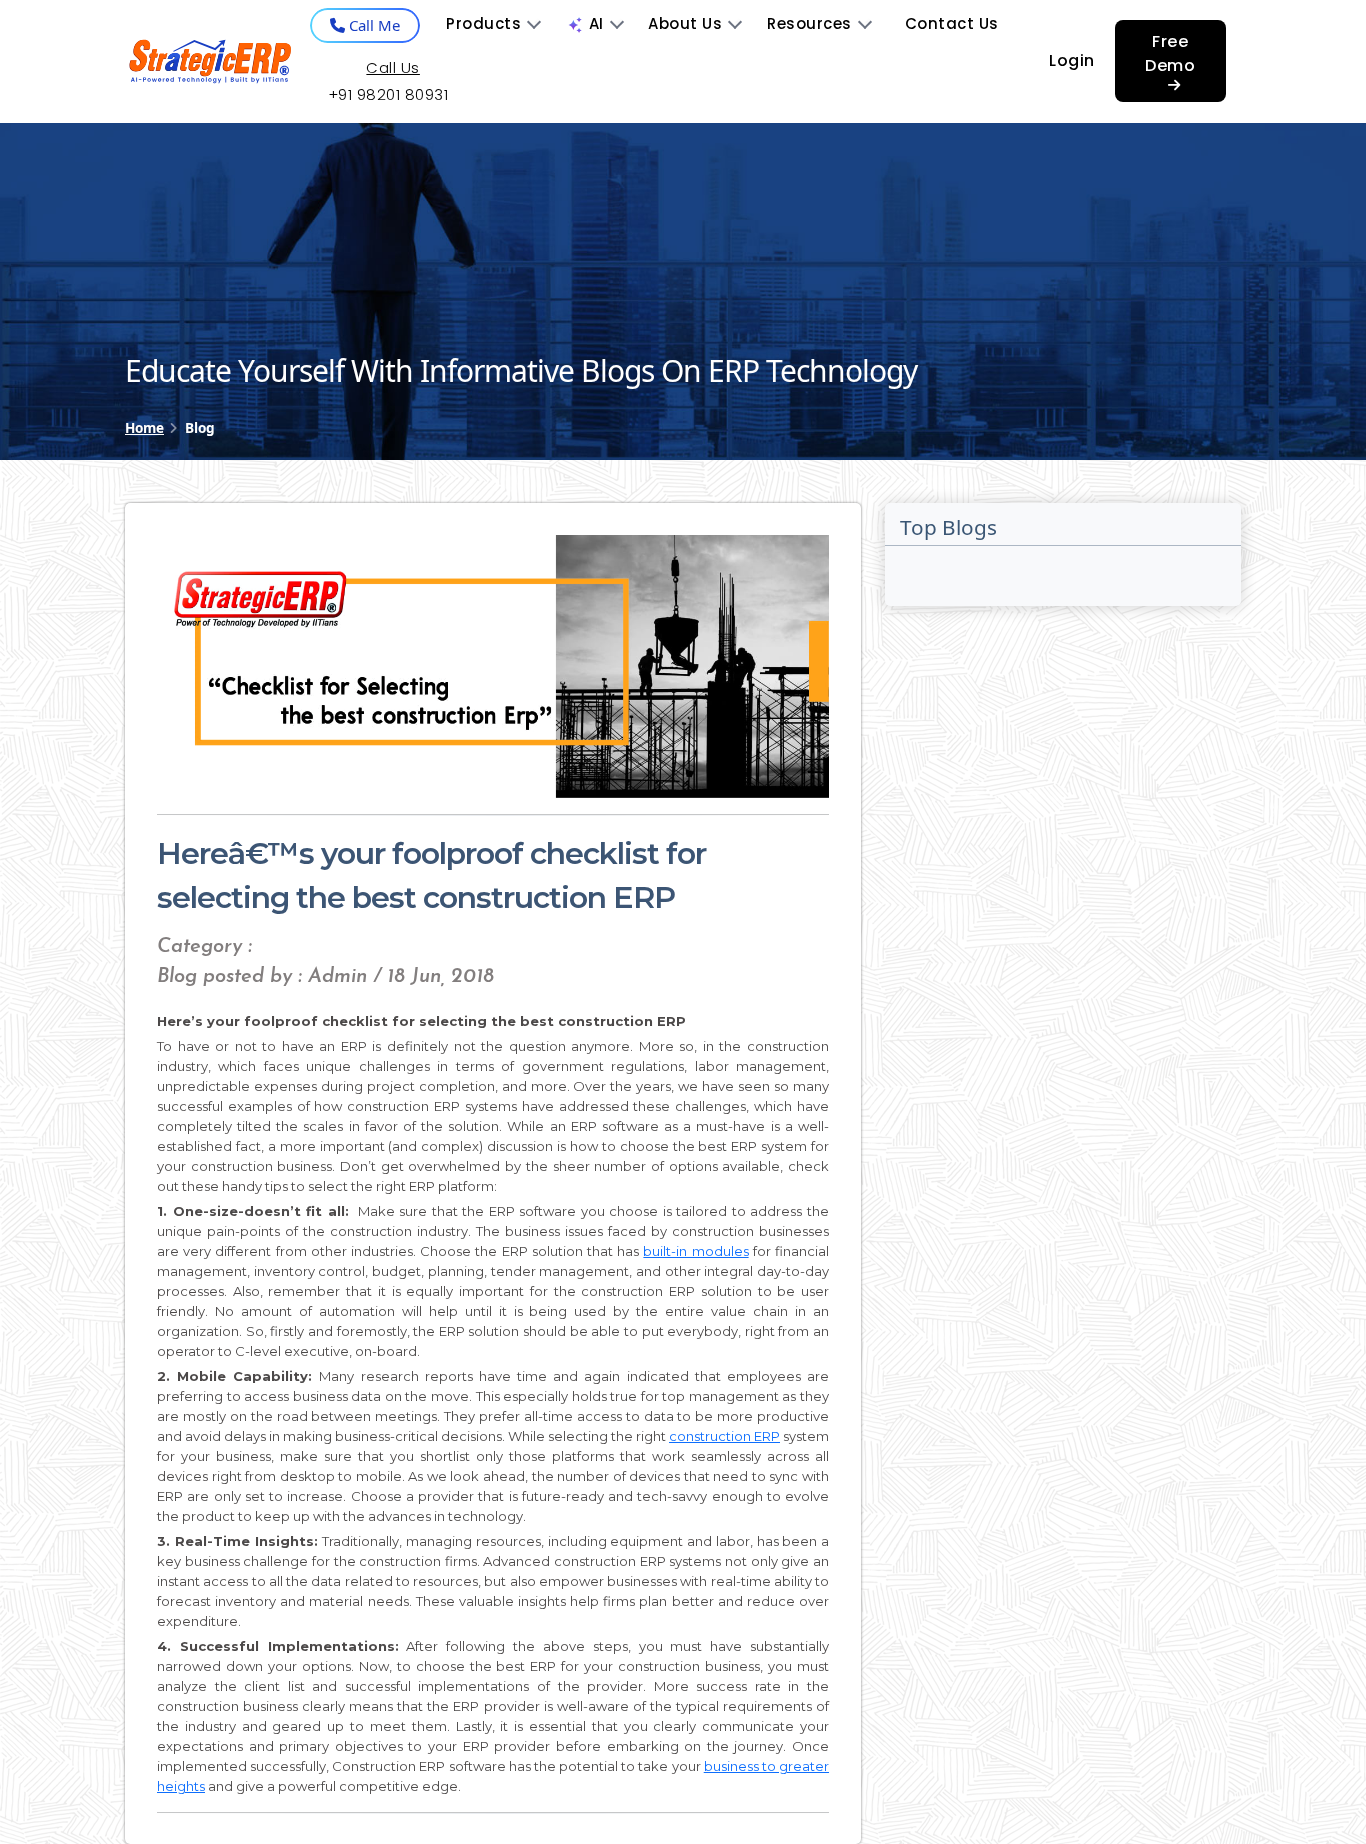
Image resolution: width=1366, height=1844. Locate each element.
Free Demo (1170, 53)
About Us (685, 23)
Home (144, 427)
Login (1072, 60)
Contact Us (952, 23)
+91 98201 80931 (388, 94)
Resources (809, 23)
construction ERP (724, 1436)
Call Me (372, 25)
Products (483, 23)
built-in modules (695, 1251)
